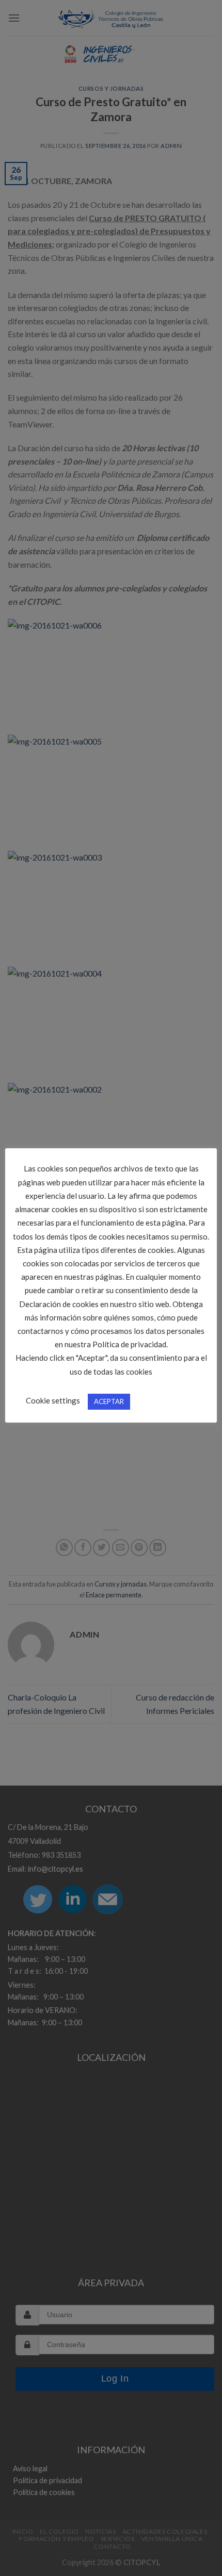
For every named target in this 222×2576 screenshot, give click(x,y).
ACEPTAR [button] (109, 1401)
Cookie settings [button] (53, 1400)
